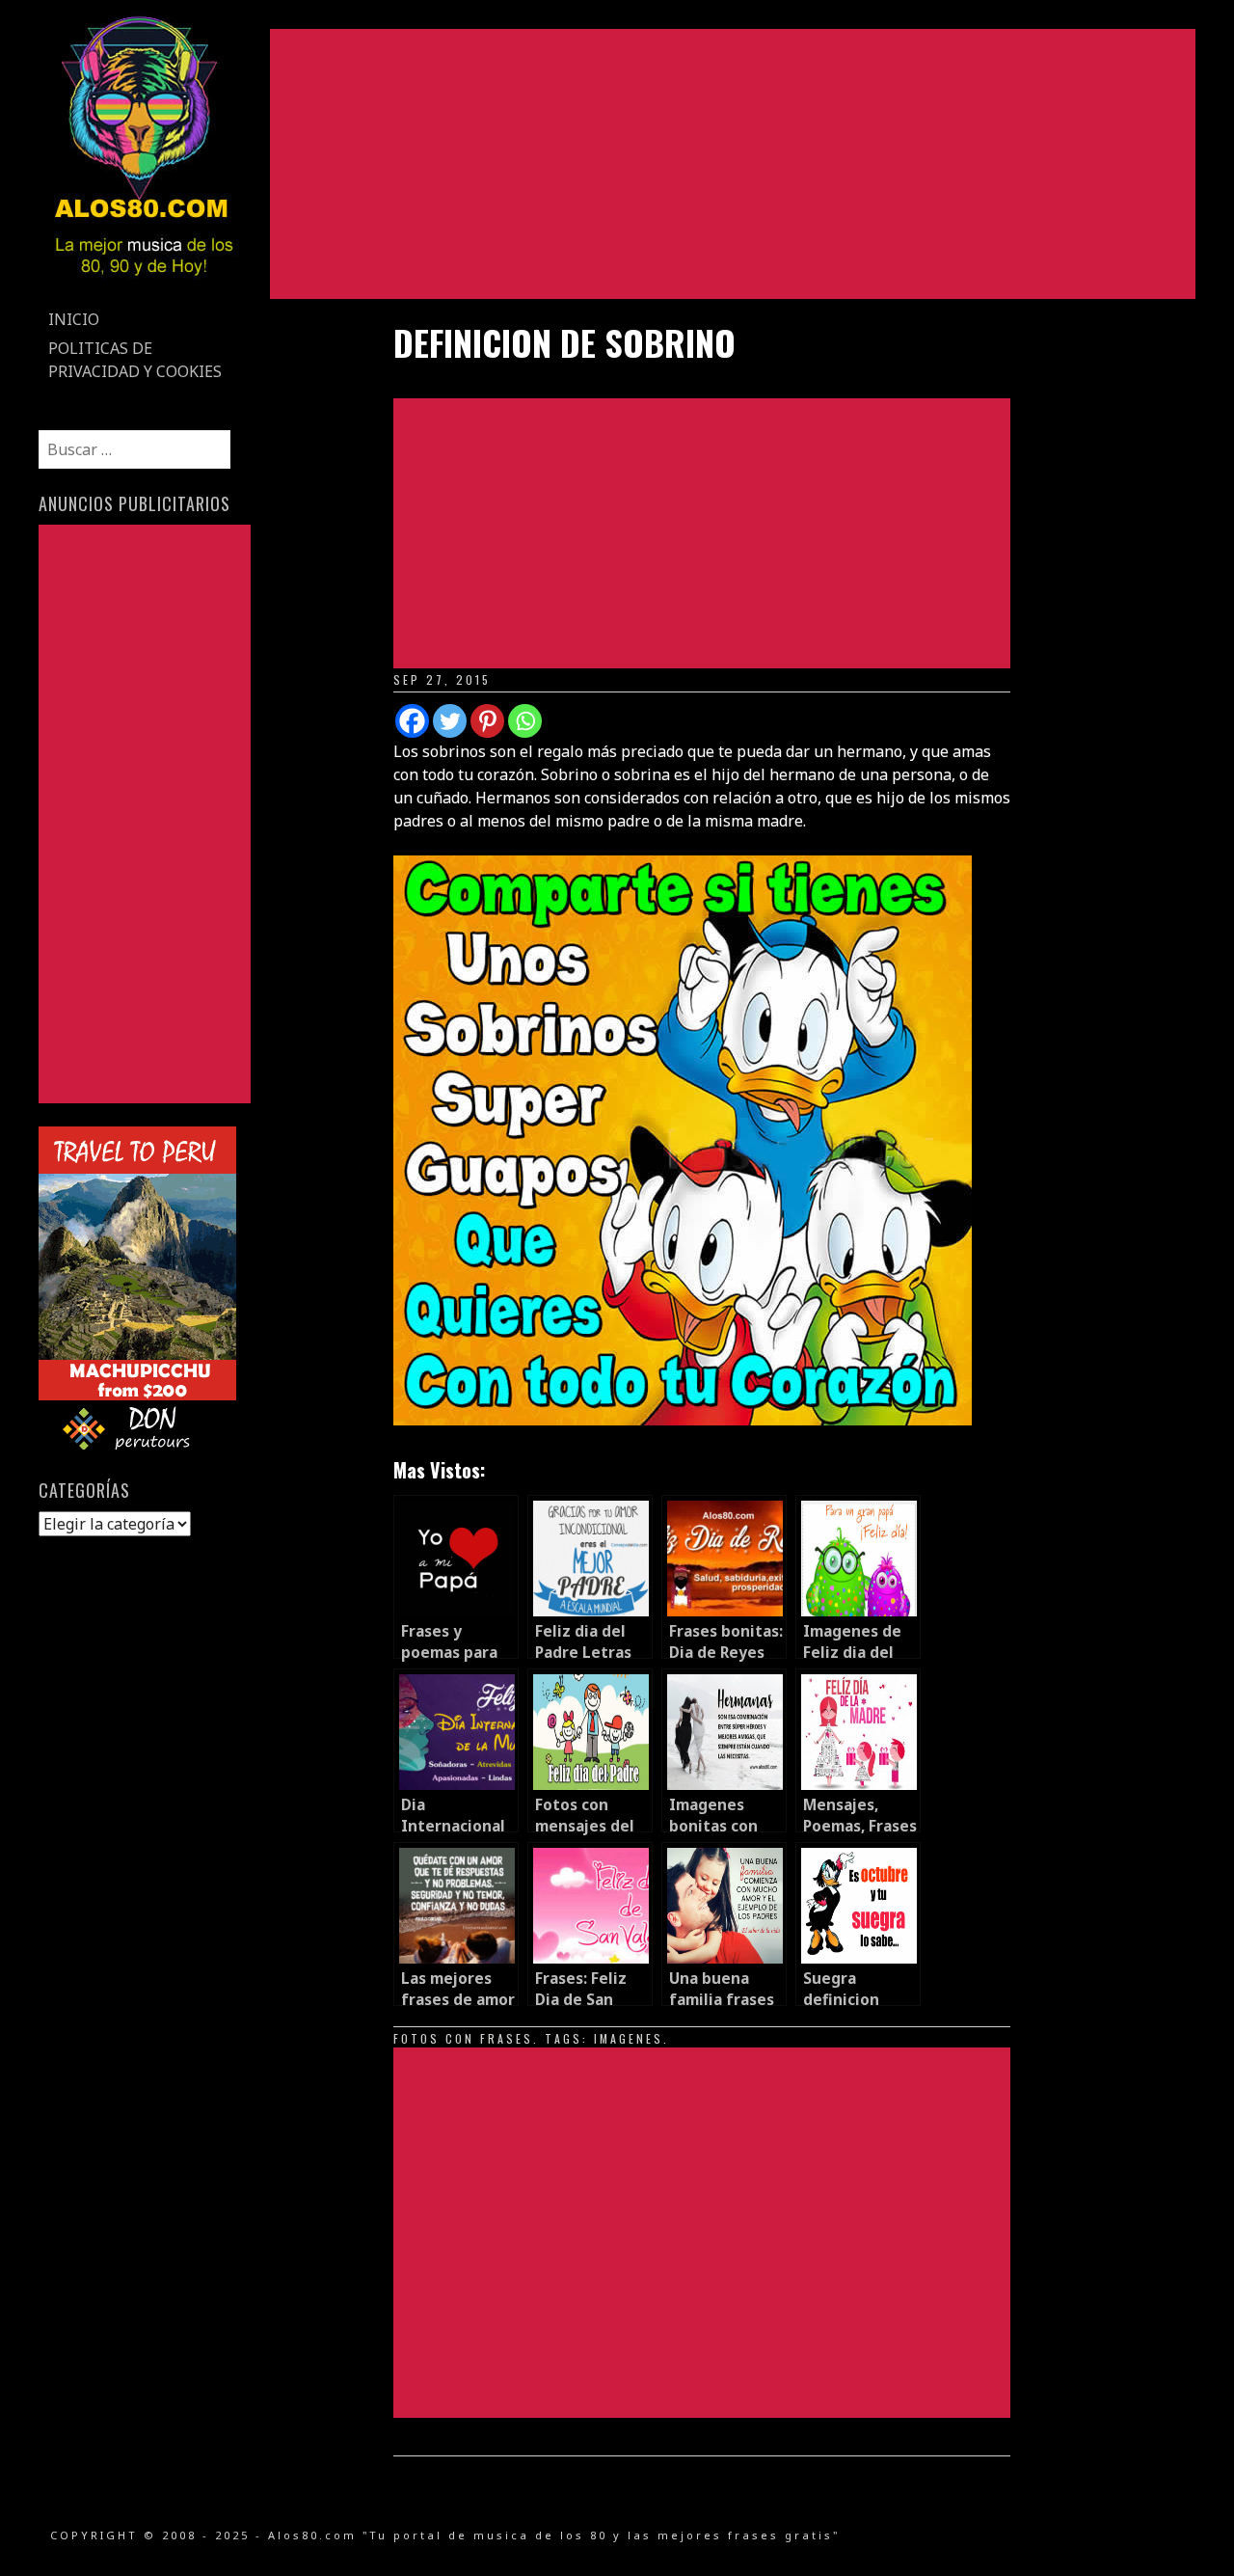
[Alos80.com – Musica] (143, 293)
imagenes (629, 2038)
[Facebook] (412, 721)
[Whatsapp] (525, 721)
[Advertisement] (733, 164)
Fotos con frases (463, 2038)
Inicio (74, 319)
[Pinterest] (487, 721)
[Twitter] (450, 721)
